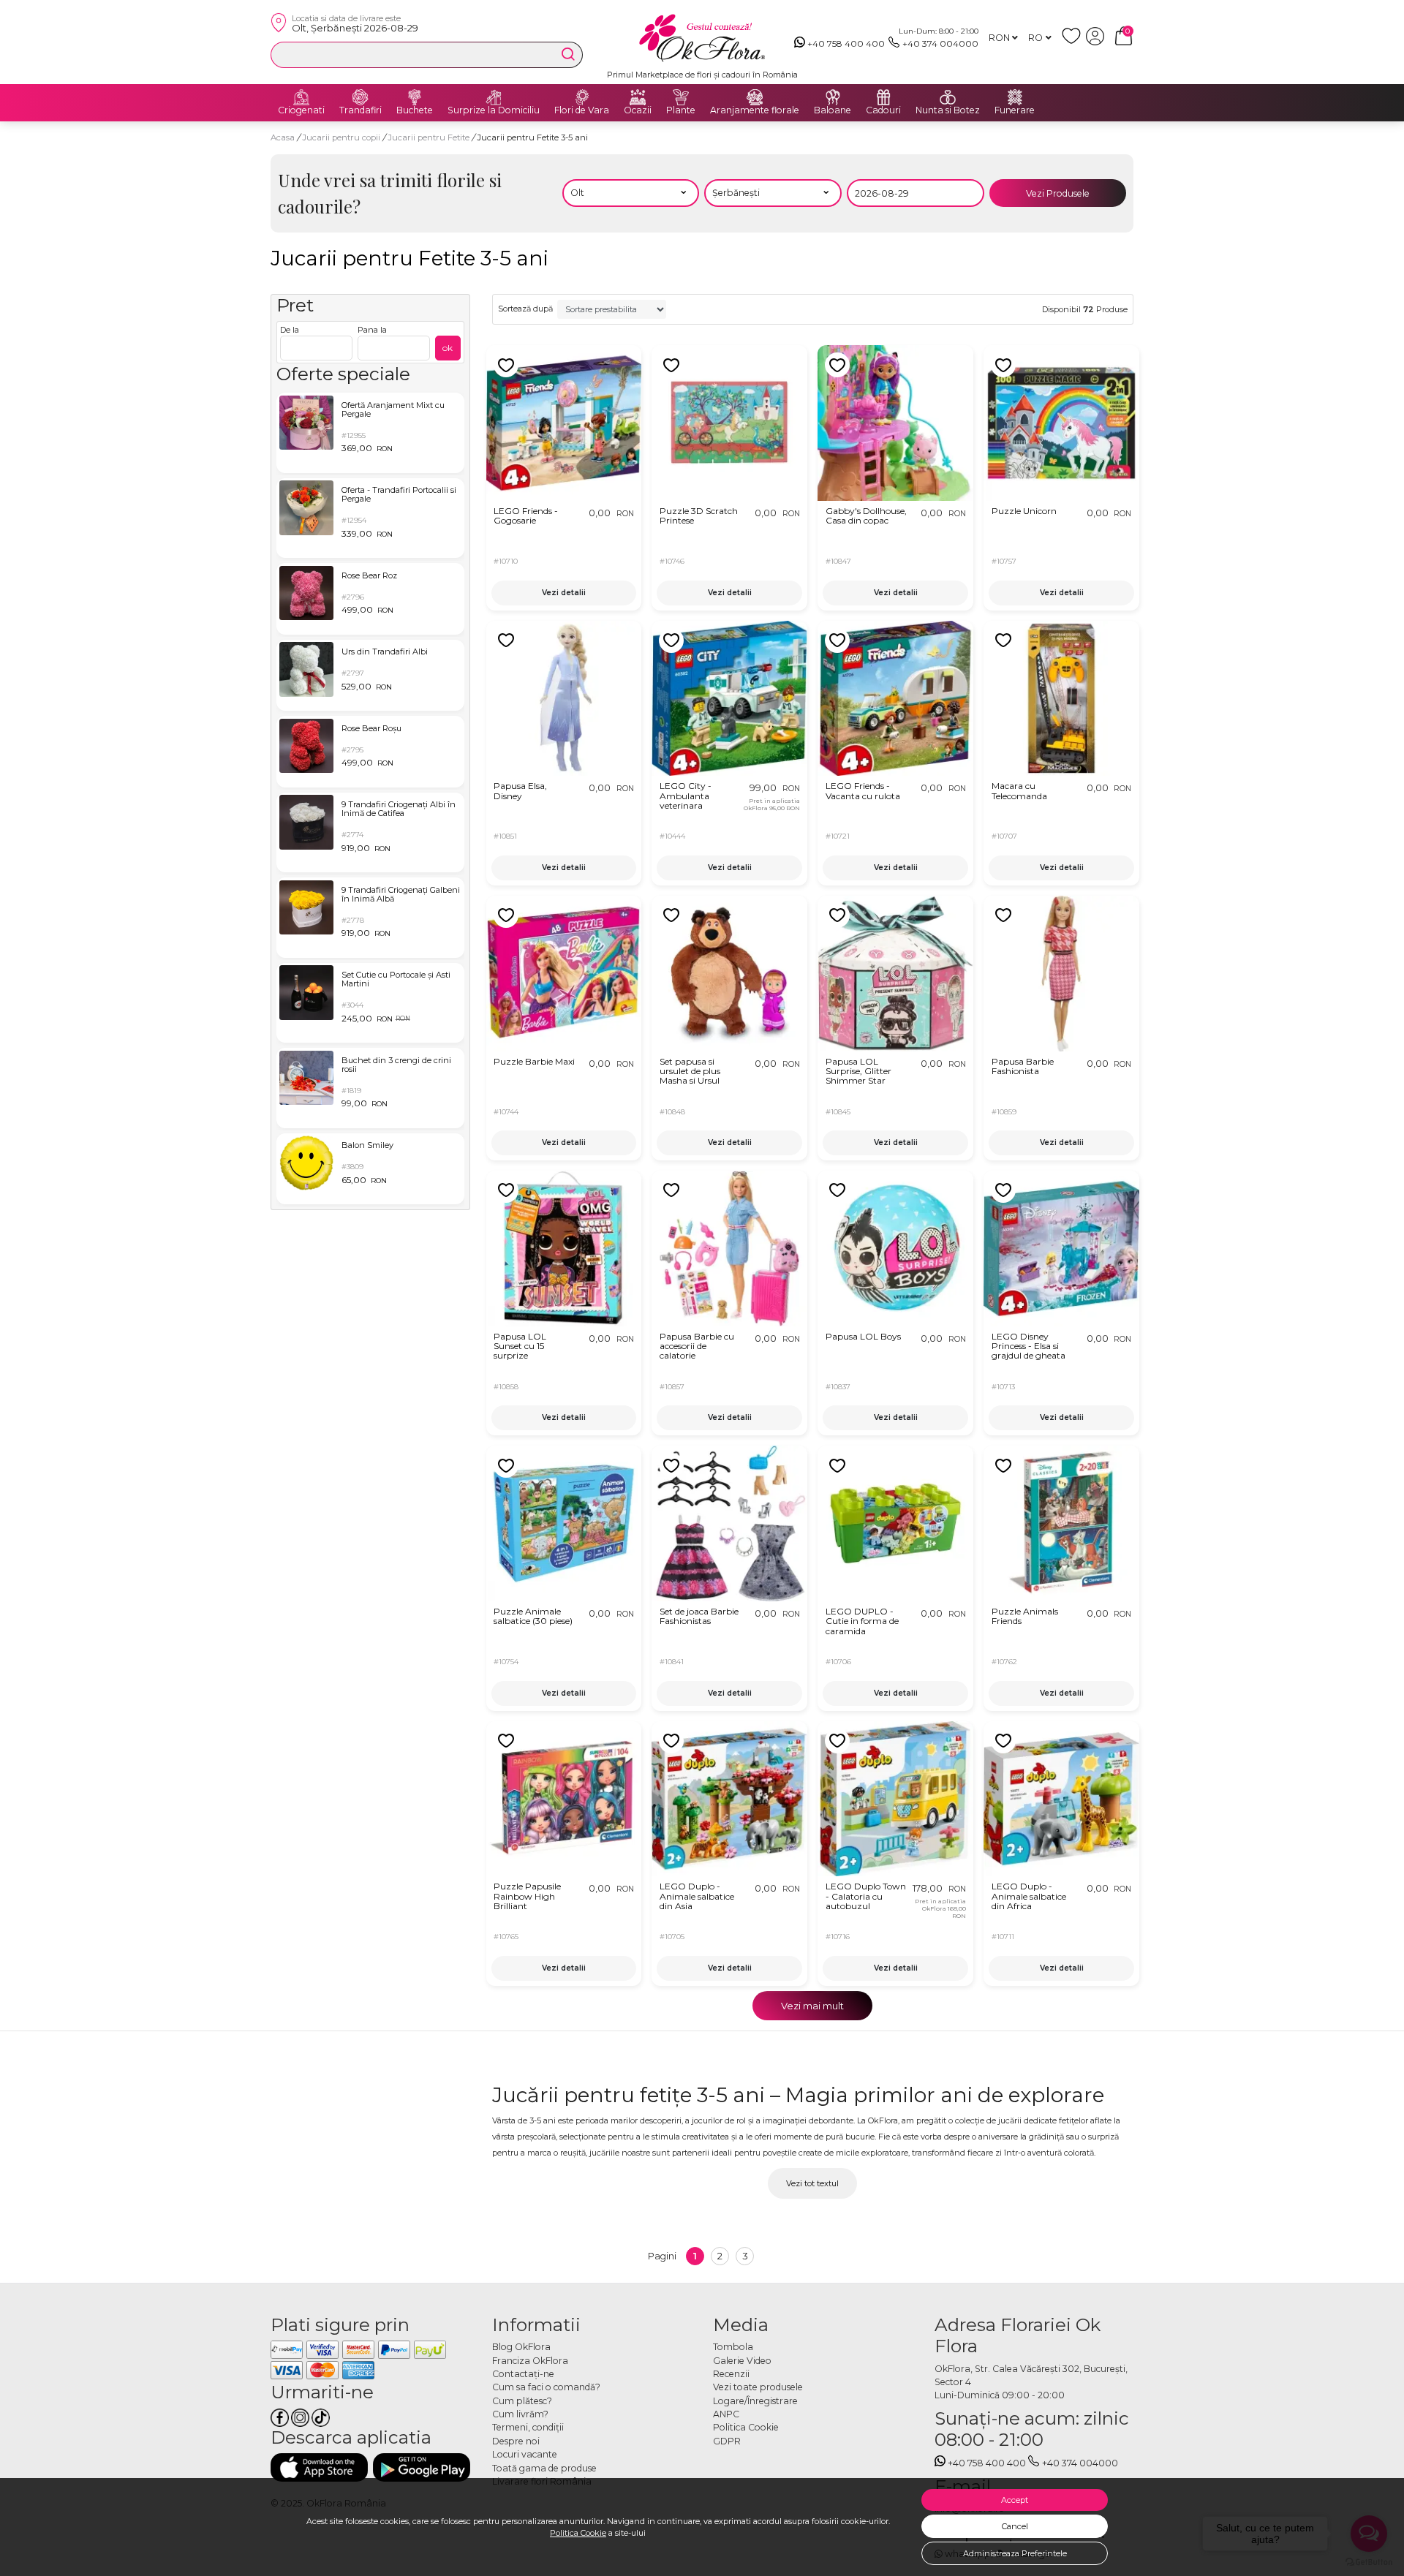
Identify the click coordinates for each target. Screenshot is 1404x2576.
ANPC (726, 2414)
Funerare (1015, 110)
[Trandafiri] (361, 97)
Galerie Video (742, 2361)
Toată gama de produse (544, 2468)
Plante (681, 110)
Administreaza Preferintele (1015, 2553)
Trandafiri (361, 110)
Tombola (733, 2347)
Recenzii (731, 2374)
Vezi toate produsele (758, 2387)
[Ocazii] (638, 97)
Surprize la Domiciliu (494, 110)
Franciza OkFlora (530, 2361)
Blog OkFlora (521, 2347)
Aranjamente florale (755, 110)
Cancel (1015, 2526)
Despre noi (516, 2441)
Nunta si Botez (948, 110)
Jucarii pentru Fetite (430, 137)
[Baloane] (833, 97)
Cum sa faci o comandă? (546, 2387)
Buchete (415, 110)
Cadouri (883, 110)
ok (448, 348)
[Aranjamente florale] (755, 97)
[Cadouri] (883, 97)
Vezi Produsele (1058, 193)
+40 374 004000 (940, 44)
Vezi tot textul (812, 2183)
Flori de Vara (582, 110)
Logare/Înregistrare (755, 2401)
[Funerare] (1015, 97)
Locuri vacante (525, 2454)
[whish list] (1074, 42)
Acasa (283, 137)
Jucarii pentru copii (342, 137)
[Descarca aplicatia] (319, 2467)
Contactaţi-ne (523, 2374)
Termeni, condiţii (528, 2427)
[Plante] (681, 97)
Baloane (833, 110)
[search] (568, 54)
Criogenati (301, 110)
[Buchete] (415, 97)
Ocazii (638, 110)
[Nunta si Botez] (948, 97)
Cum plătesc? (522, 2401)
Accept (1015, 2500)
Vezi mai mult (812, 2006)
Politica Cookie (578, 2533)
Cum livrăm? (520, 2414)
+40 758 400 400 (846, 44)
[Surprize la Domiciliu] (494, 97)
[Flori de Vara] (582, 97)
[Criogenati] (301, 97)
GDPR (727, 2441)
